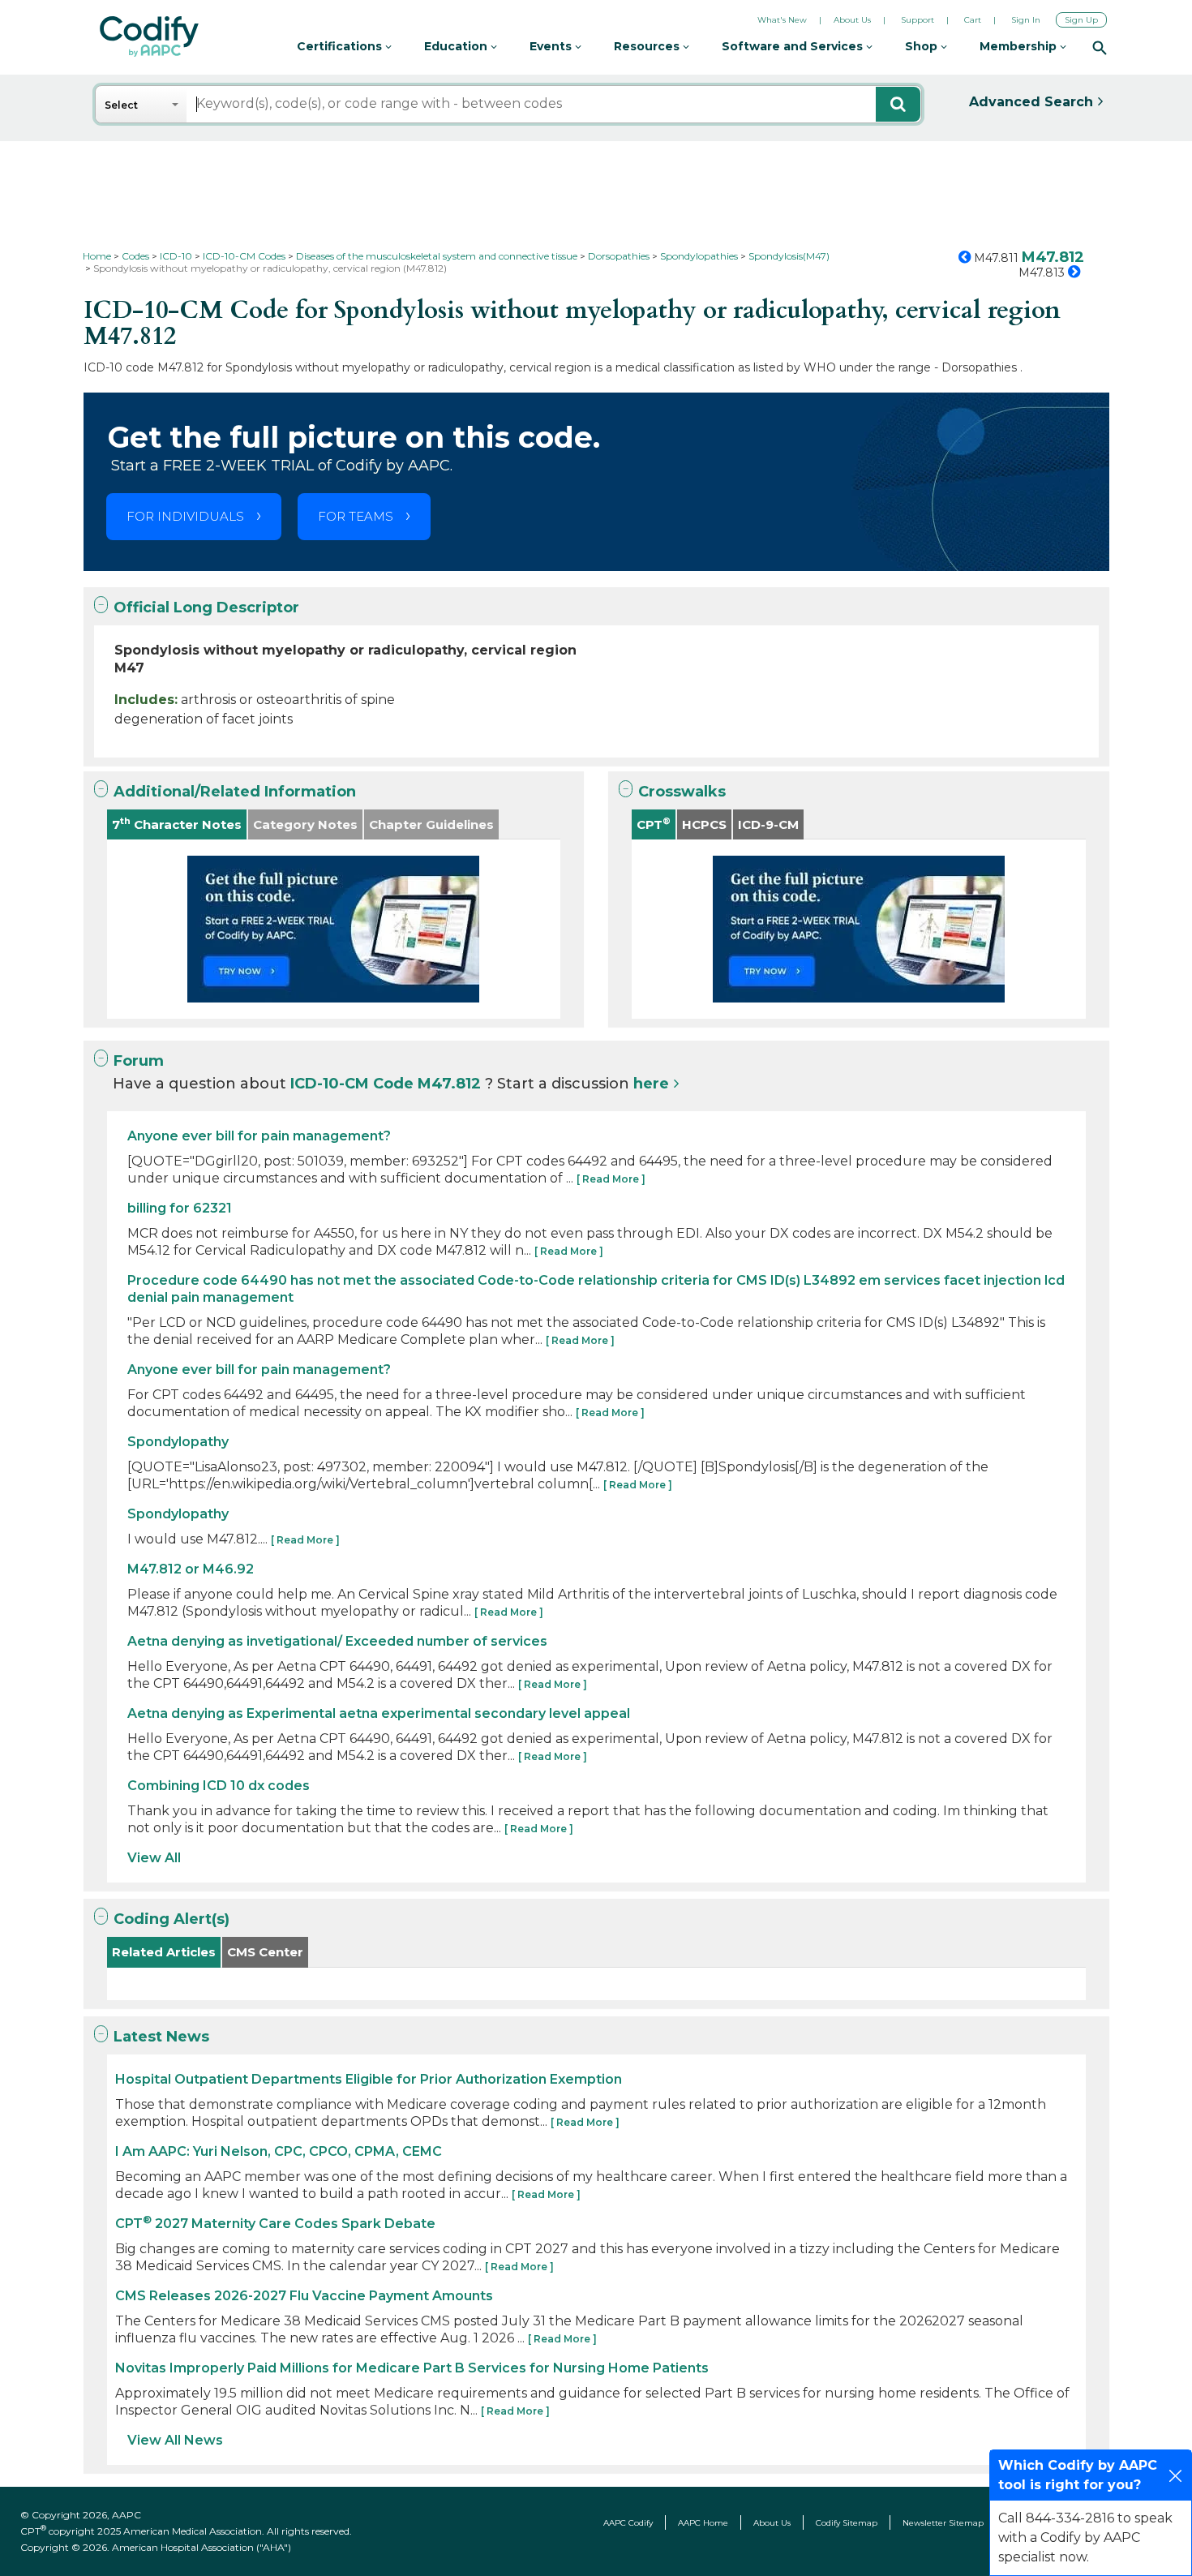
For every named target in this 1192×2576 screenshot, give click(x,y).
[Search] (1100, 47)
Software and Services (794, 46)
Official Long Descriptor (206, 608)
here (651, 1084)
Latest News (161, 2037)
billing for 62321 (180, 1208)
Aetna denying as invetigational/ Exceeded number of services (337, 1641)
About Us (852, 20)
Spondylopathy (178, 1442)
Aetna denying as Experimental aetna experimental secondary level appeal (379, 1713)
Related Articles (164, 1952)
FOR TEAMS (356, 516)
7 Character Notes (177, 824)
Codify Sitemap (847, 2523)
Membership (1020, 46)
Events (552, 46)
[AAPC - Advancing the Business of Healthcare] (149, 36)
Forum (139, 1061)
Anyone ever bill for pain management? (259, 1136)
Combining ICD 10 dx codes (219, 1786)
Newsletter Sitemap (943, 2523)
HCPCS (704, 824)
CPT (654, 824)
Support (918, 20)
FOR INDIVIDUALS (185, 516)
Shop (923, 46)
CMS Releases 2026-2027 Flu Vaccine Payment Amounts (304, 2296)
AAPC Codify (628, 2523)
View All (154, 1858)
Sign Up (1081, 20)
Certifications (341, 46)
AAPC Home (703, 2523)
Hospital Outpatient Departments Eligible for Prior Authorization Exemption (369, 2079)
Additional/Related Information (235, 792)
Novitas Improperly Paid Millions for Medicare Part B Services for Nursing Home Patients (412, 2368)
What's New (782, 20)
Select (121, 105)
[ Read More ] (611, 1179)
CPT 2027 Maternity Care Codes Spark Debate (275, 2224)
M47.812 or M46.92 (191, 1569)
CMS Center (265, 1952)
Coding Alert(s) (172, 1919)
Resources (648, 46)
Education (457, 46)
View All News (175, 2440)
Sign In (1026, 20)
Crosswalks (682, 792)
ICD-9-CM (768, 824)
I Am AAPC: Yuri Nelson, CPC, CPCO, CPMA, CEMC (279, 2151)
